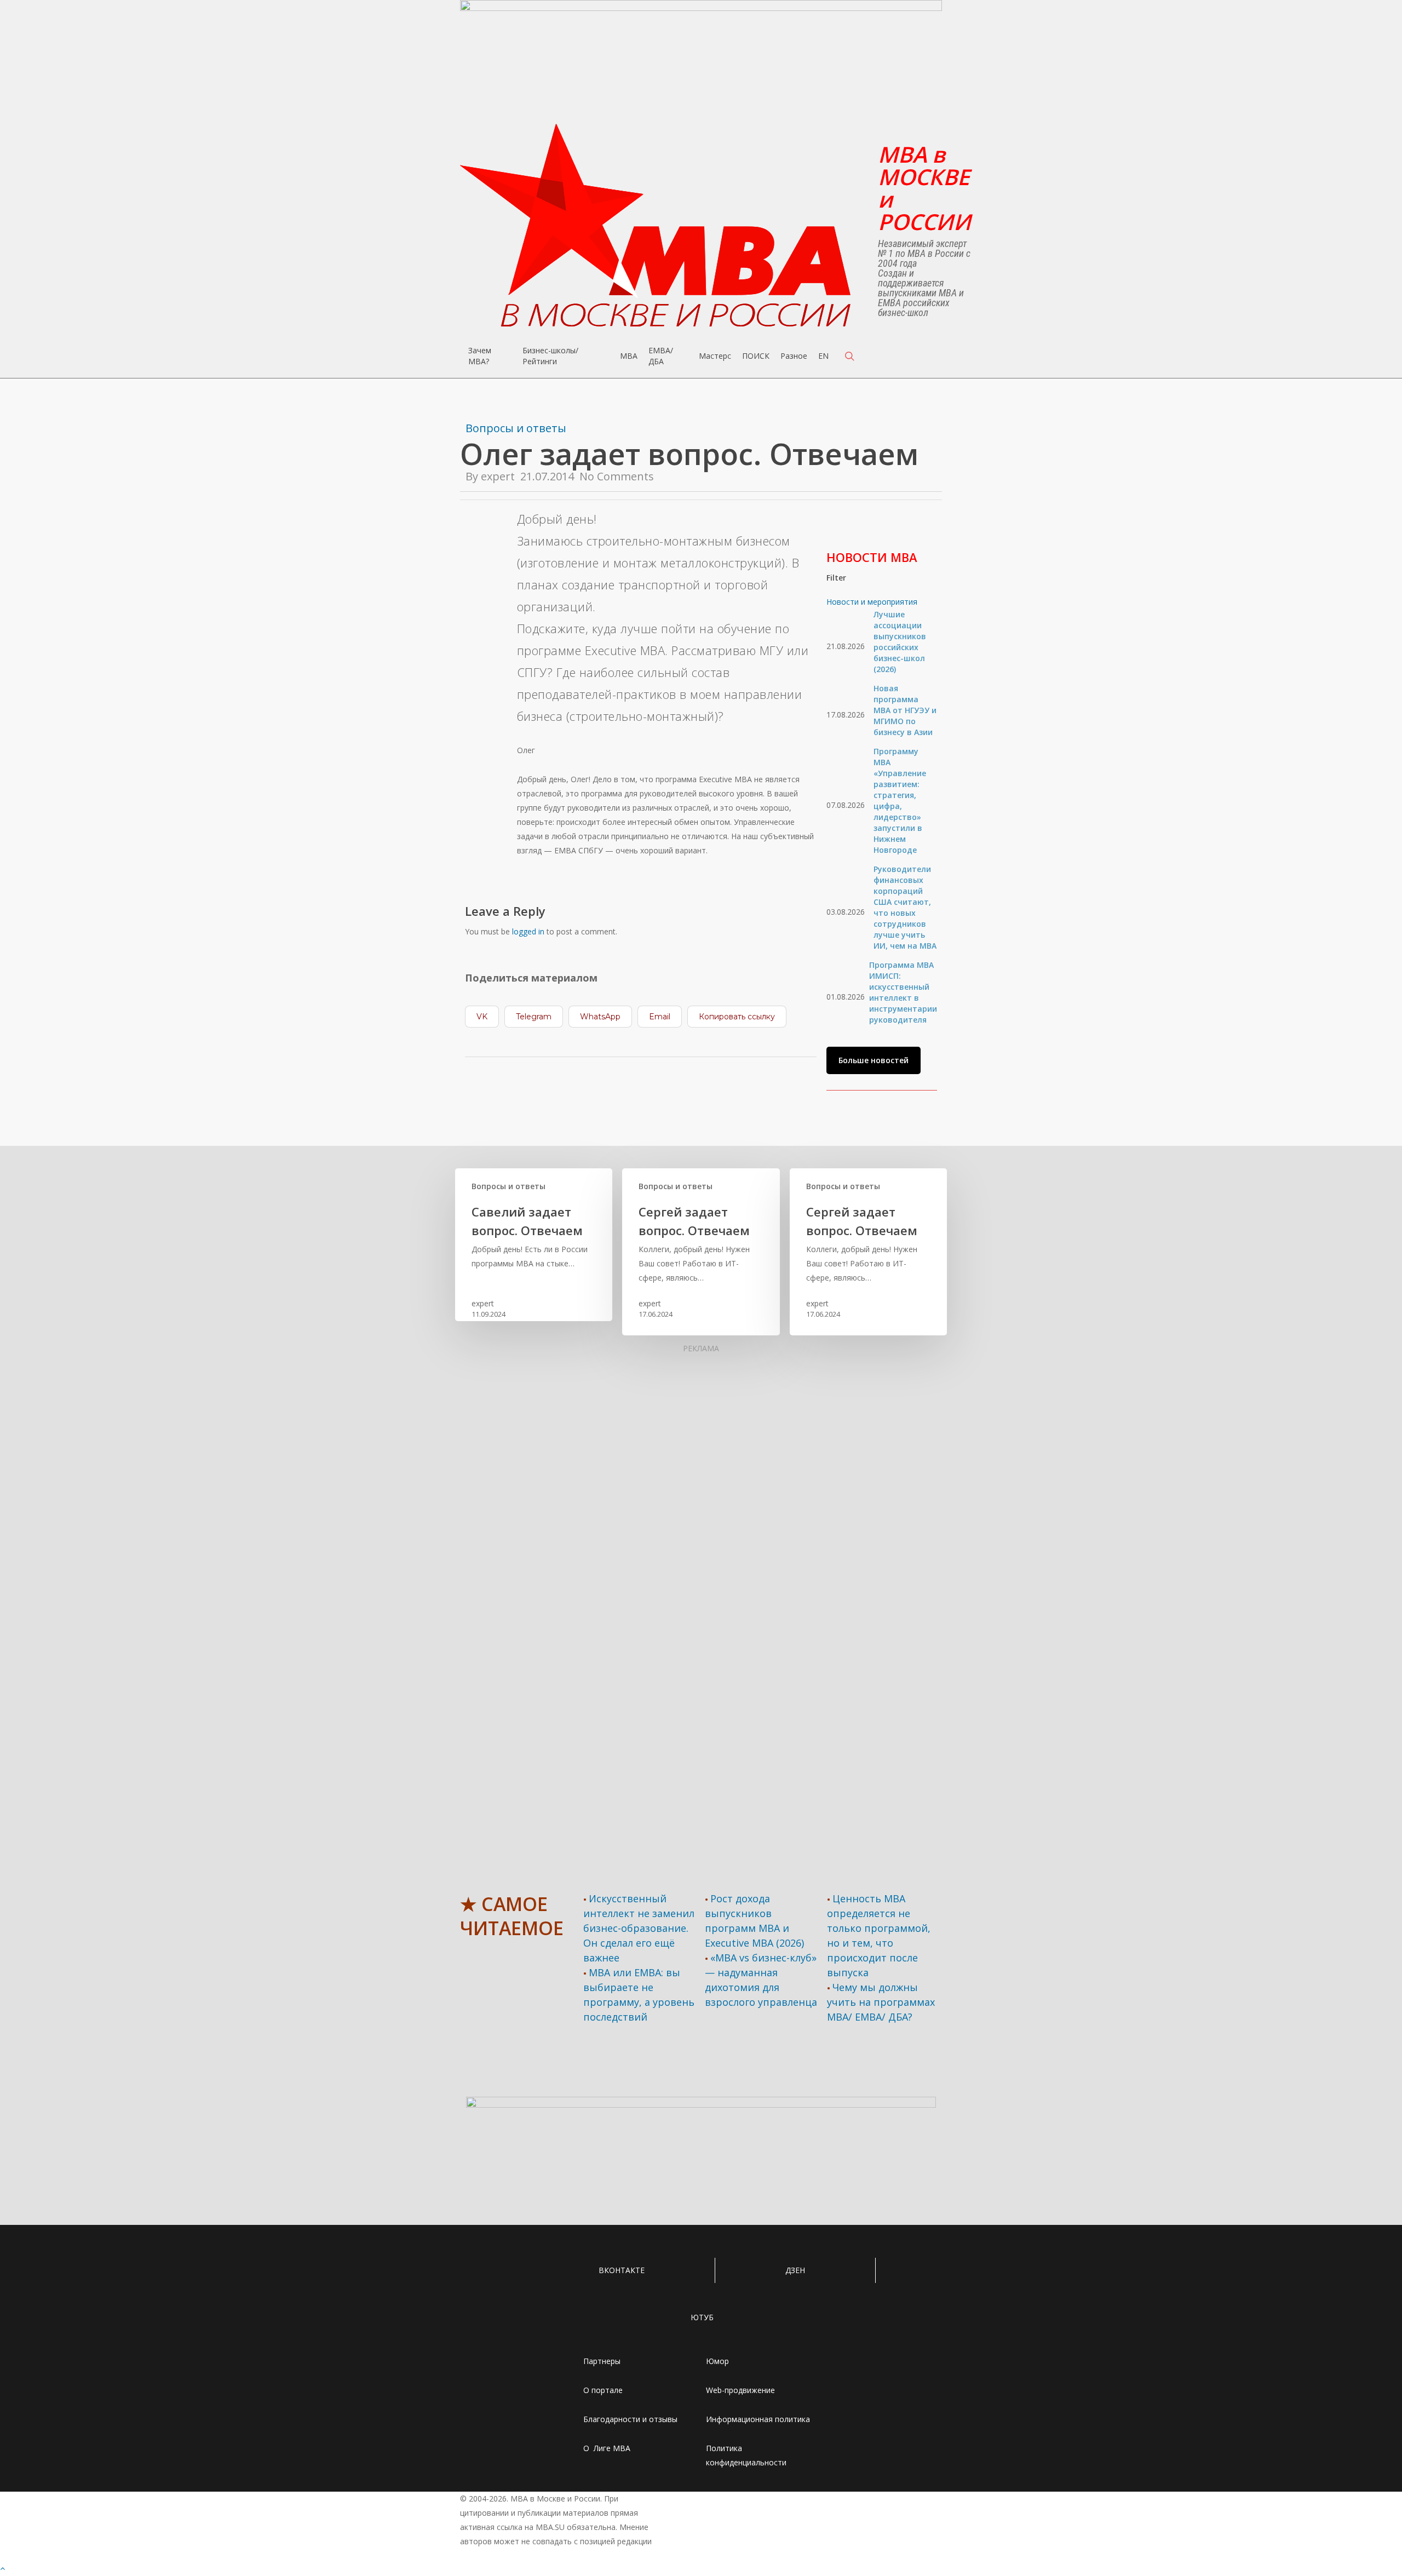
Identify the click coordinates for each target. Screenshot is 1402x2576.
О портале (603, 2390)
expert (498, 476)
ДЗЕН (795, 2270)
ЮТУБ (702, 2317)
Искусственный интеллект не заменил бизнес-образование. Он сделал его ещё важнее (639, 1928)
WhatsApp (600, 1017)
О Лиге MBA (607, 2448)
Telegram (534, 1017)
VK (482, 1017)
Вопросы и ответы (516, 428)
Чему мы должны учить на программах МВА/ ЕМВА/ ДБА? (881, 2002)
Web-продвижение (740, 2390)
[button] (874, 1060)
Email (660, 1017)
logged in (528, 931)
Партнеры (602, 2361)
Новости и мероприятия (872, 602)
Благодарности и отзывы (630, 2419)
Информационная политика (758, 2419)
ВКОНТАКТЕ (622, 2270)
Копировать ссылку (737, 1017)
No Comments (617, 476)
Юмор (717, 2361)
